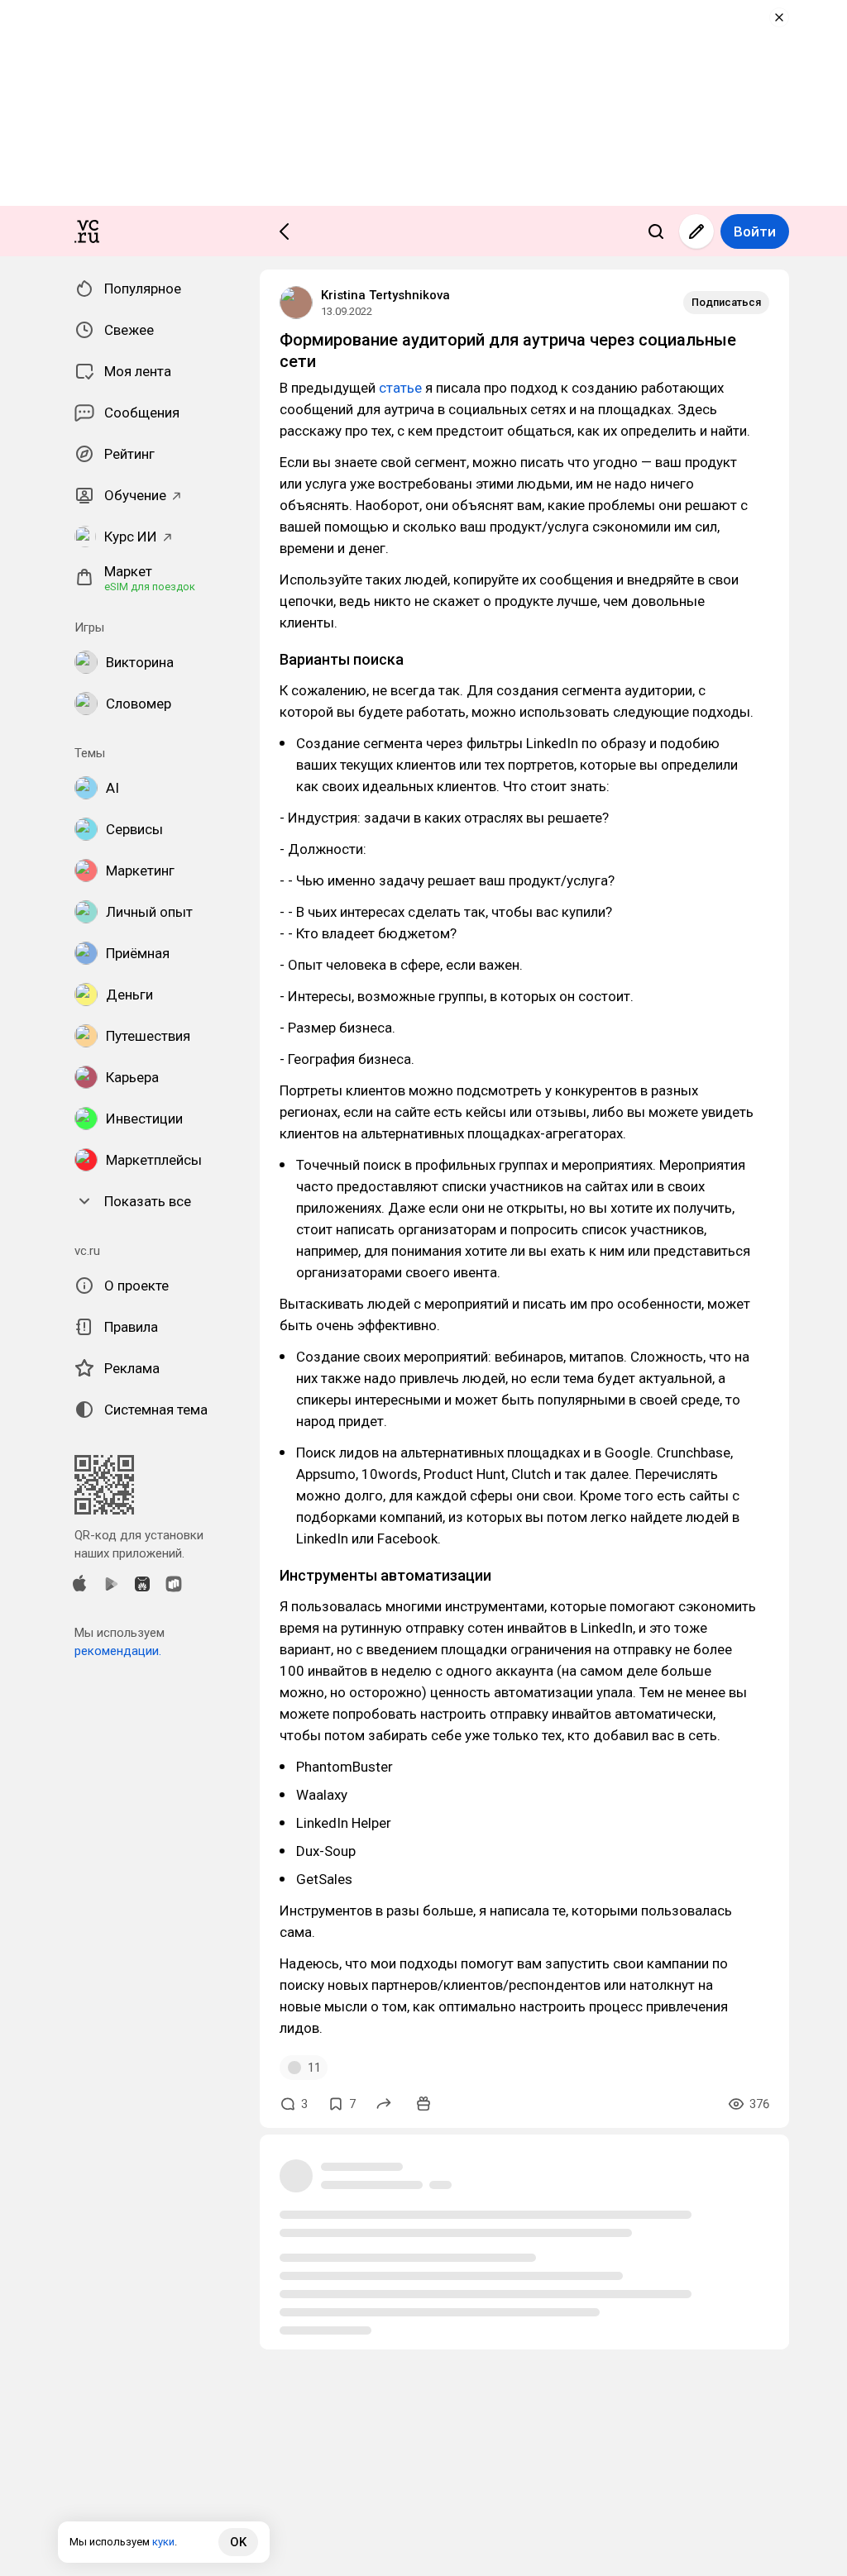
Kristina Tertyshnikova (385, 295)
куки (163, 2542)
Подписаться (726, 302)
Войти (755, 231)
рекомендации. (118, 1651)
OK (238, 2542)
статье (400, 388)
